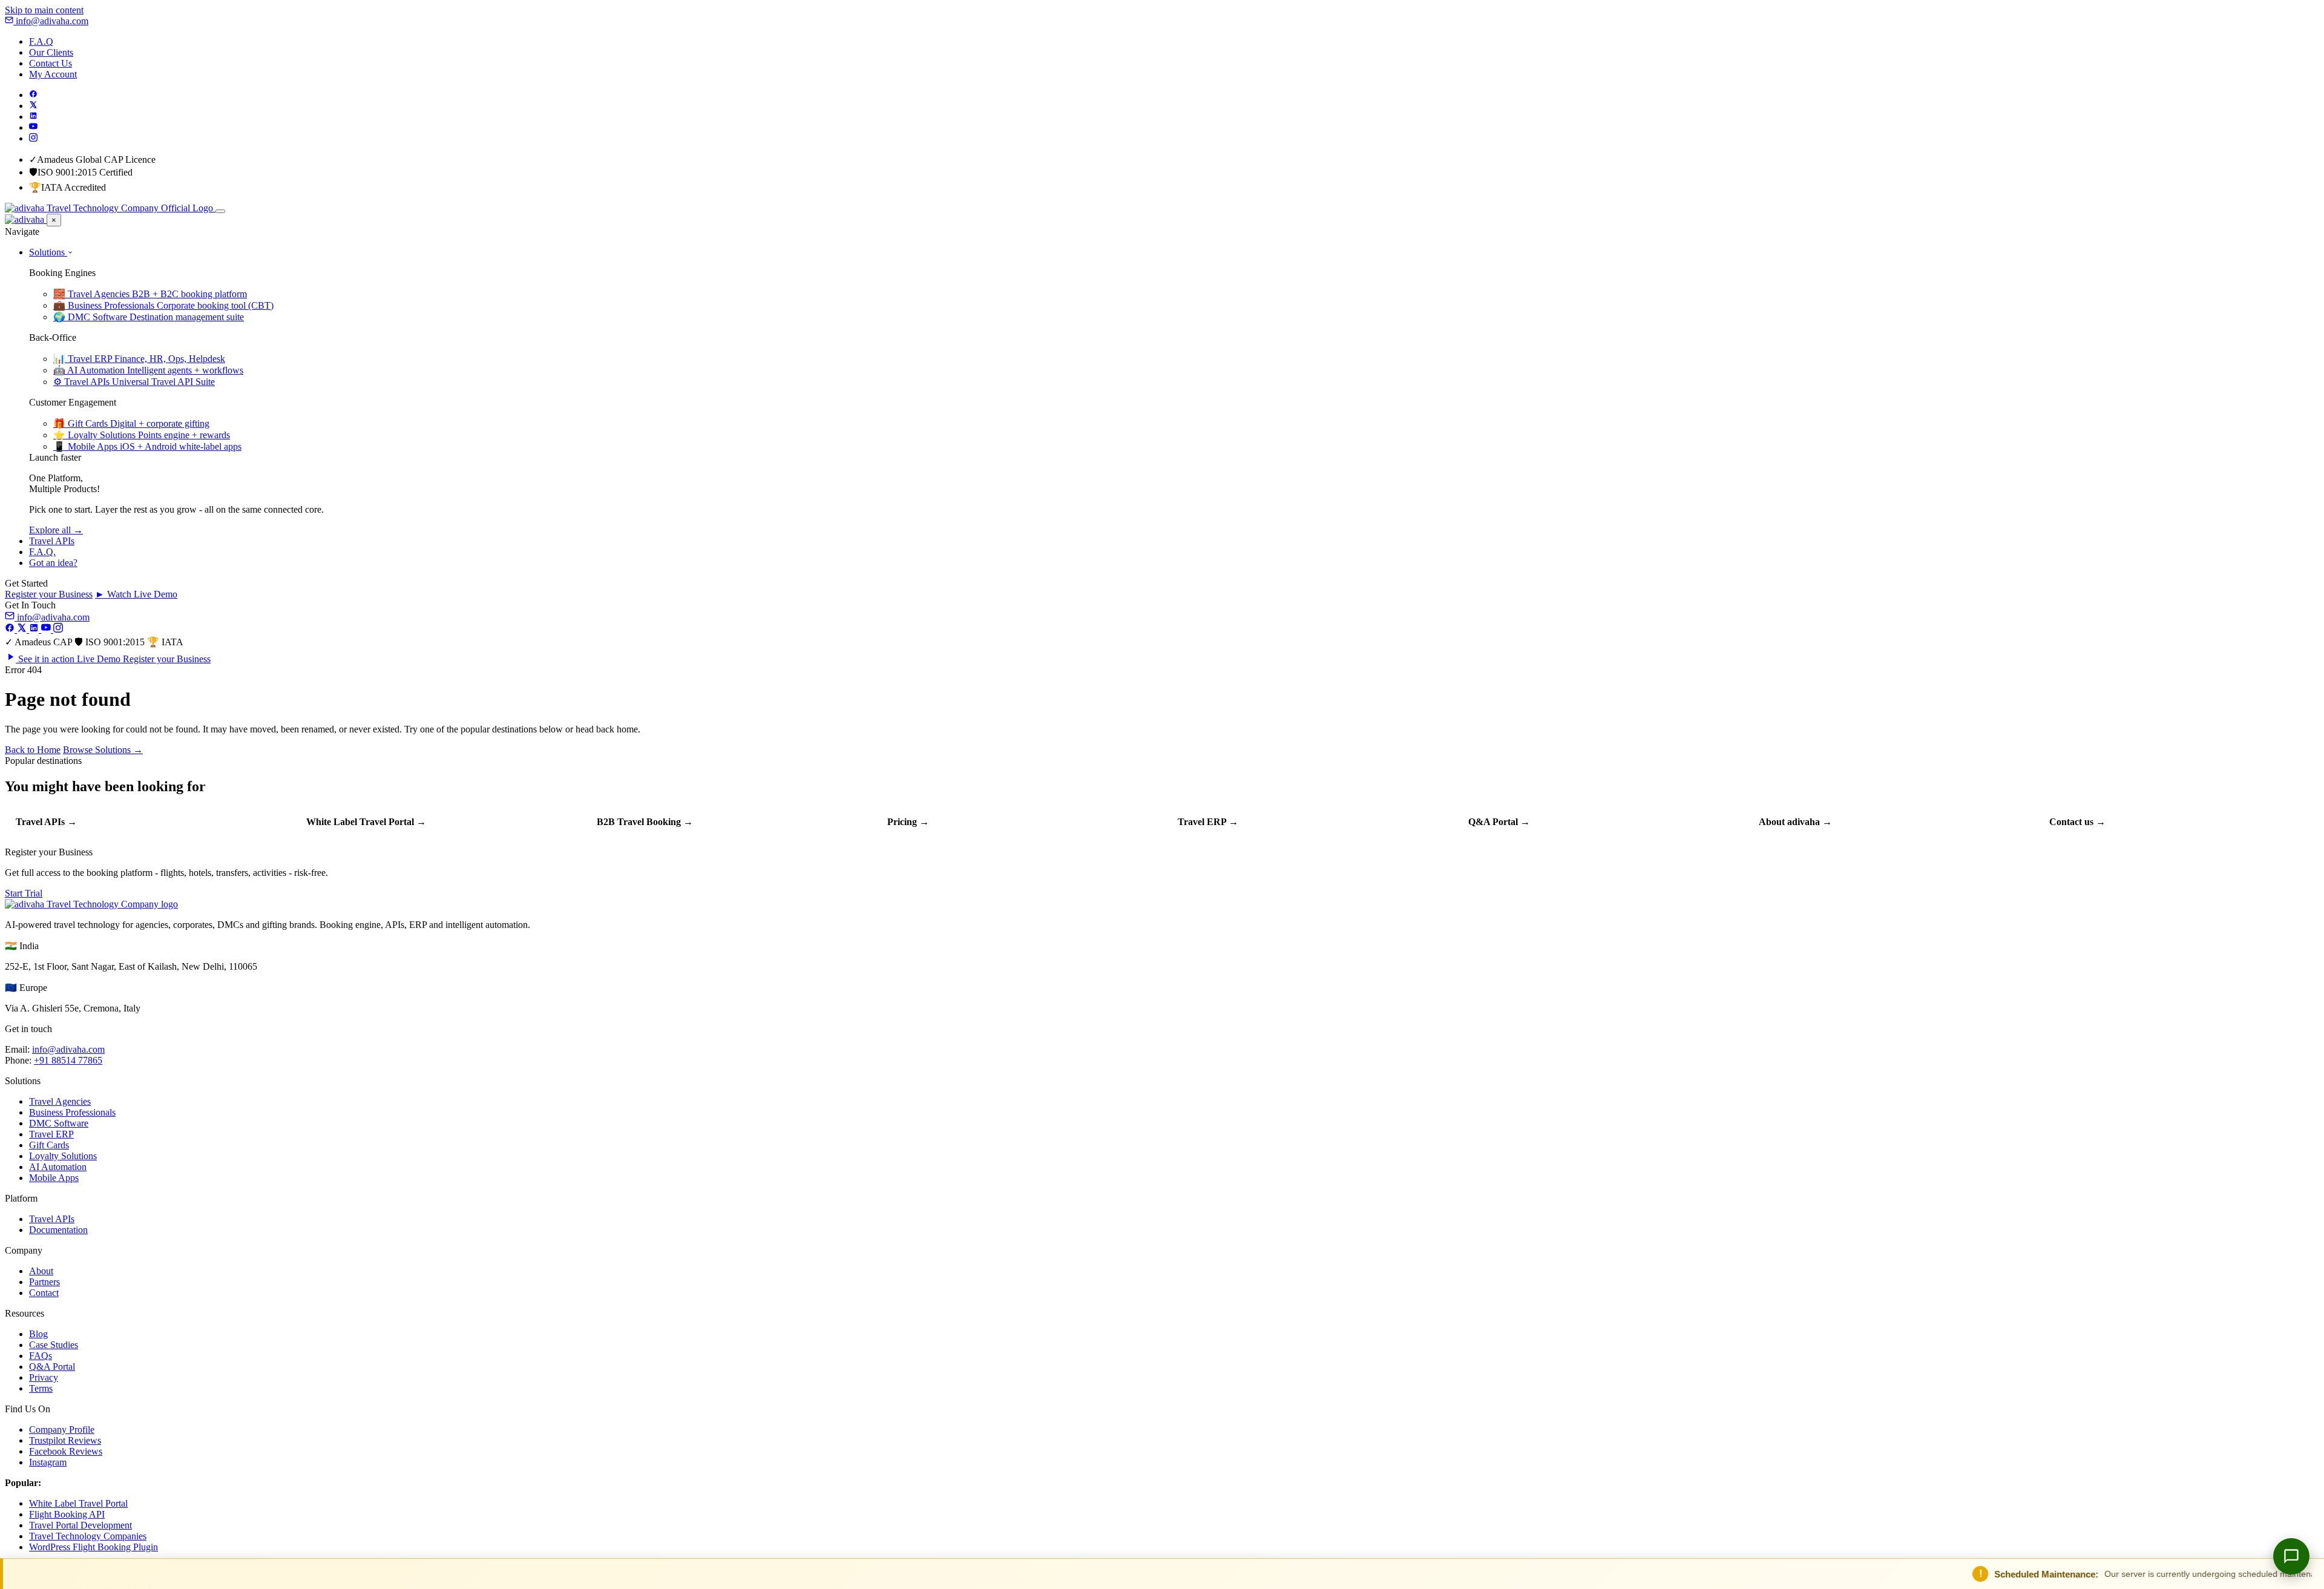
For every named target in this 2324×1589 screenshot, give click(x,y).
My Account (53, 74)
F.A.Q (41, 41)
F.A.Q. (42, 552)
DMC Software (59, 1123)
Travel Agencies (60, 1101)
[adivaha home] (110, 208)
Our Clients (51, 52)
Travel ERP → (1208, 822)
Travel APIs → (46, 822)
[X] (23, 629)
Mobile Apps (54, 1178)
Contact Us (51, 63)
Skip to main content (44, 10)
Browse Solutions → (103, 750)
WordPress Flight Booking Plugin (94, 1547)
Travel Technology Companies (88, 1536)
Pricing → (908, 822)
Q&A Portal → (1499, 822)
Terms (41, 1388)
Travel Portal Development (80, 1525)
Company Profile (62, 1429)
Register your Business (49, 594)
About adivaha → (1795, 822)
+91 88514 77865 (68, 1060)
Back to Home (33, 750)
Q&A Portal (52, 1367)
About (41, 1271)
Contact (44, 1293)
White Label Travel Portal (78, 1503)
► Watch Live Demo (136, 594)
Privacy (44, 1377)
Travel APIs (52, 541)
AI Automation (58, 1167)
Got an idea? (53, 563)
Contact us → (2077, 822)
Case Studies (54, 1345)
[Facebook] (33, 95)
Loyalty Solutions (63, 1156)
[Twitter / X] (33, 106)
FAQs (41, 1356)
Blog (38, 1334)
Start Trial (24, 893)
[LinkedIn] (33, 117)
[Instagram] (33, 138)
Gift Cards (49, 1145)
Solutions (48, 252)
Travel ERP (51, 1134)
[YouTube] (33, 127)
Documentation (58, 1230)
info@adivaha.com (51, 21)
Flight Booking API (67, 1514)
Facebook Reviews (66, 1451)
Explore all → (56, 530)
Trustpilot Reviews (65, 1440)
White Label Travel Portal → (366, 822)
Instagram (48, 1462)
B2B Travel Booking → (645, 822)
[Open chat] (2291, 1556)
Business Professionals (72, 1112)
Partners (44, 1282)
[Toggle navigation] (220, 211)
